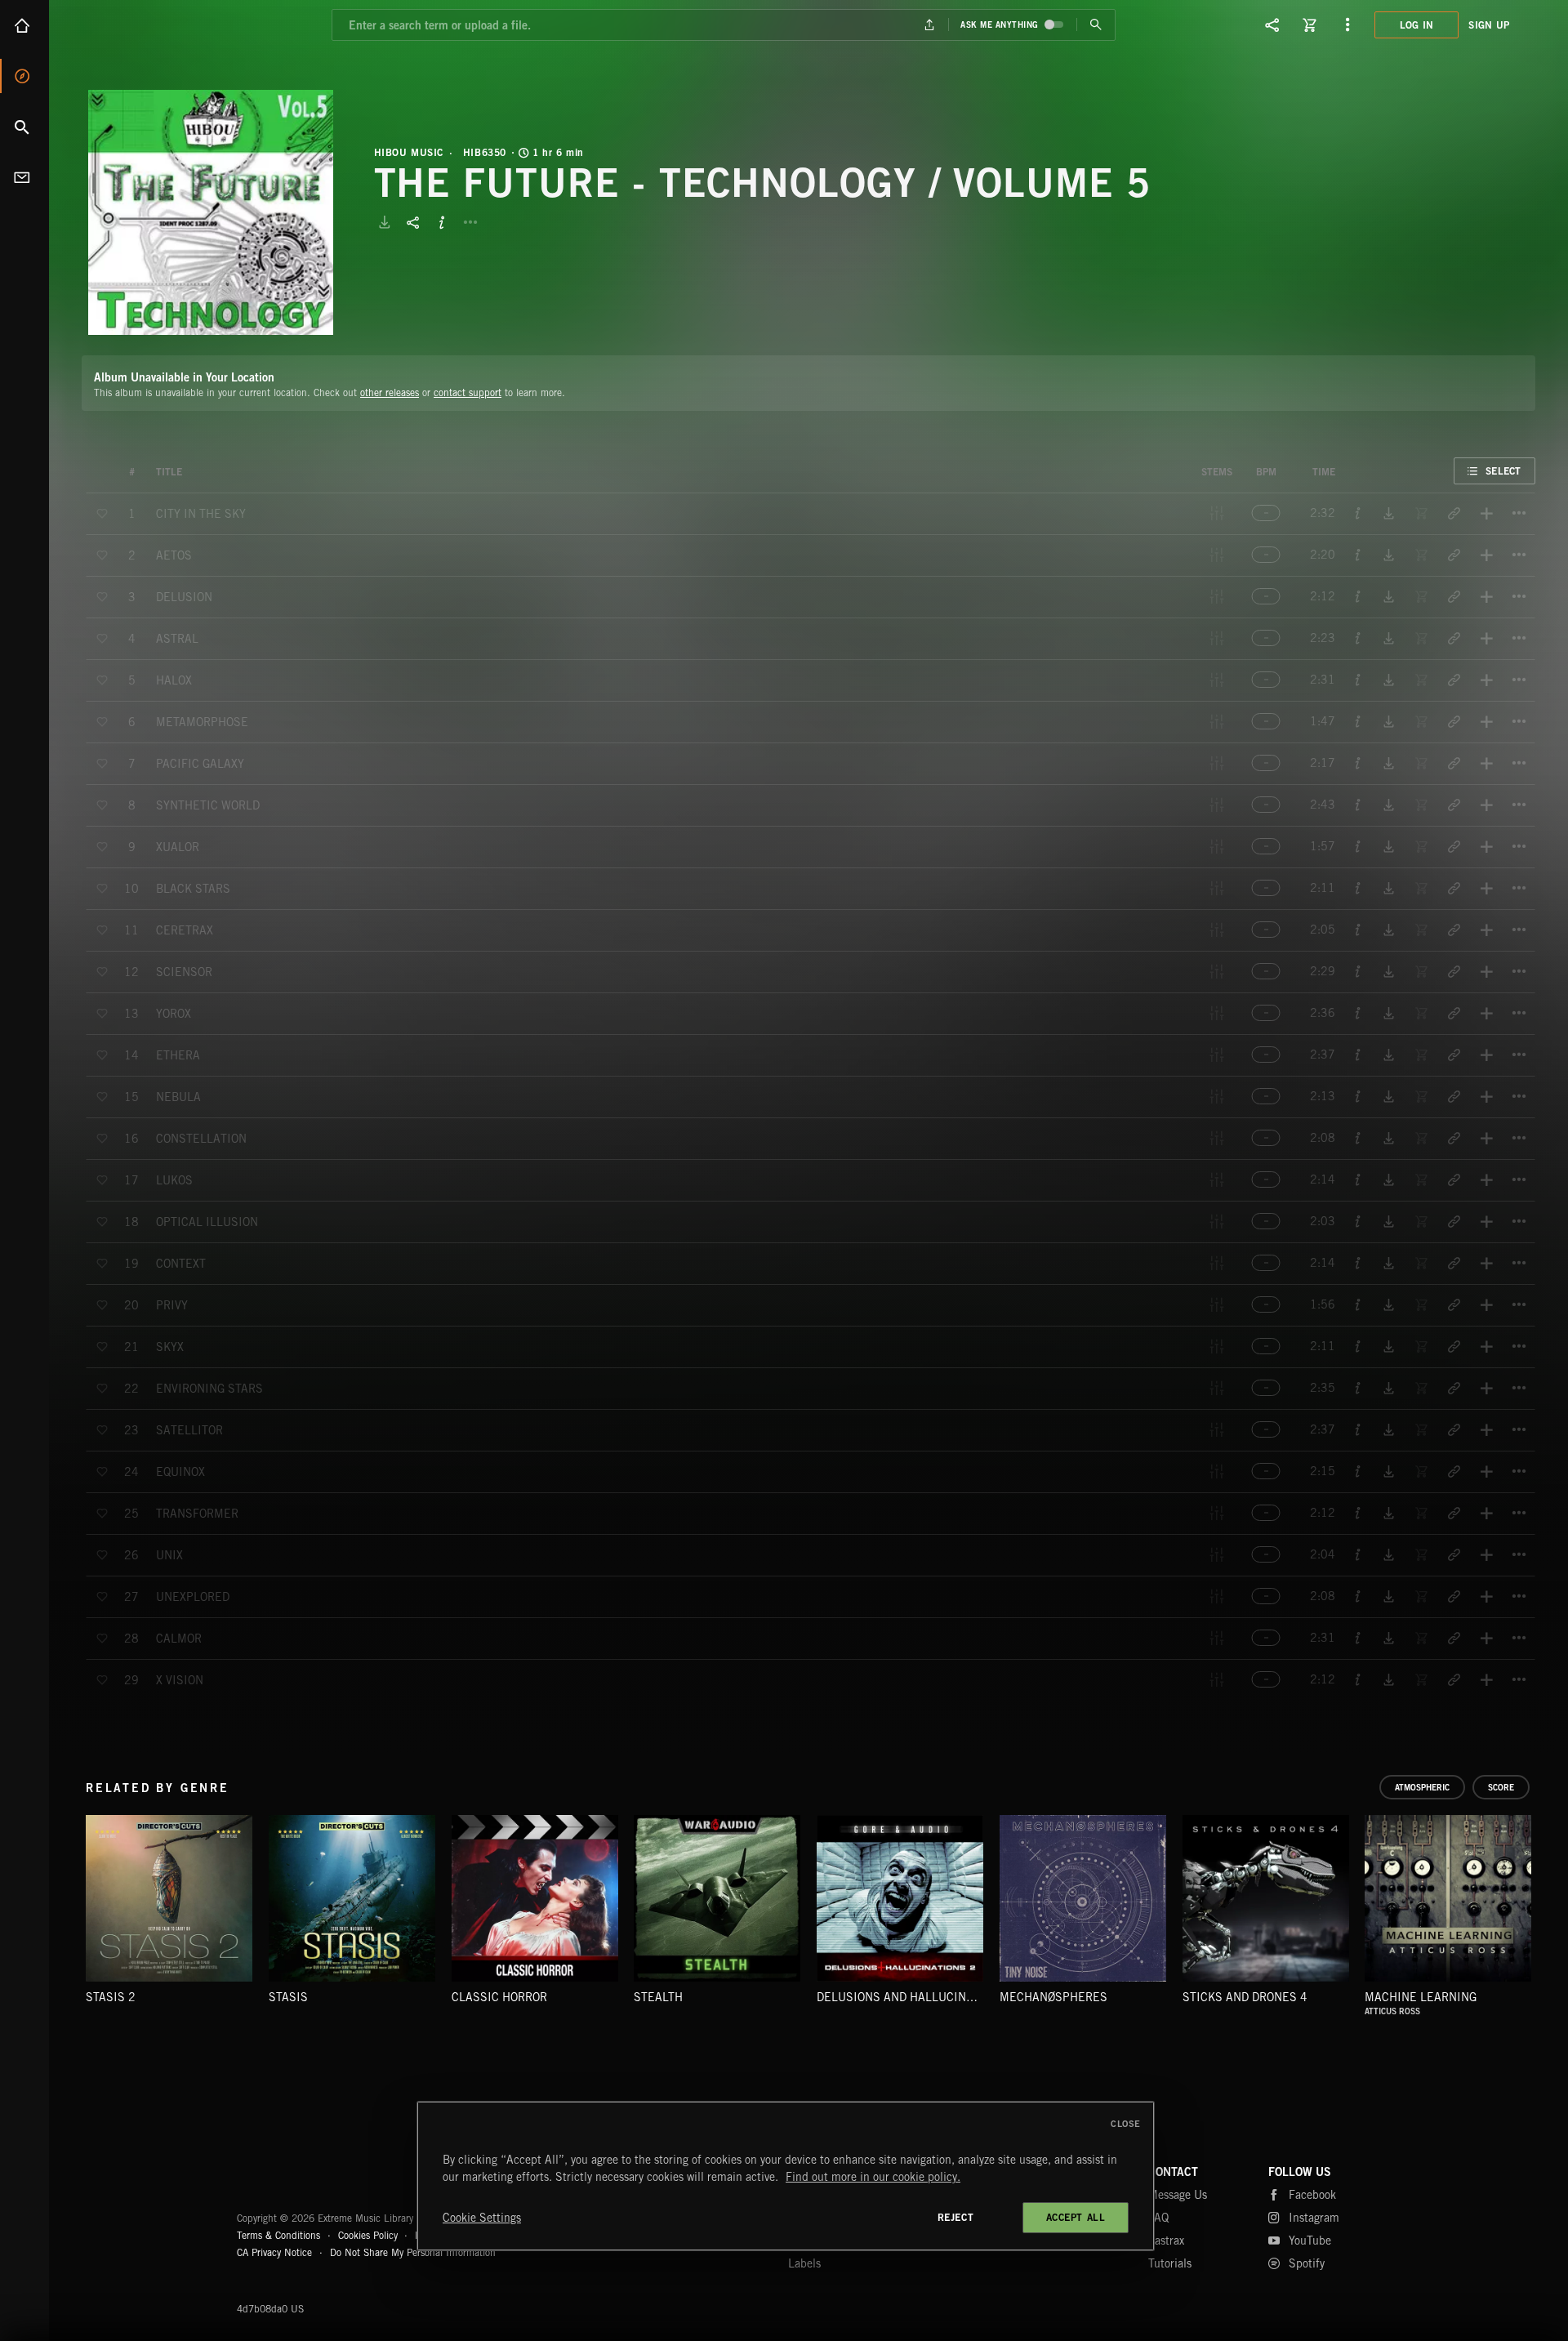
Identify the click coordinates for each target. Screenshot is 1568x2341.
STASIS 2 (111, 1997)
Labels (804, 2263)
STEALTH (658, 1997)
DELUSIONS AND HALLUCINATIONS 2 (917, 1997)
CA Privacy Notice (274, 2252)
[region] (786, 2176)
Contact (24, 177)
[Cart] (1310, 25)
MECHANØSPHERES (1053, 1997)
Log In (1417, 25)
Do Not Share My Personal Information (413, 2253)
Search (24, 127)
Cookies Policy (368, 2235)
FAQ (1158, 2218)
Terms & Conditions (278, 2235)
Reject (956, 2217)
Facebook (1312, 2195)
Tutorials (1170, 2263)
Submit (1096, 25)
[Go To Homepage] (138, 25)
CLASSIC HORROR (499, 1997)
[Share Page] (1272, 25)
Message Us (1178, 2195)
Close (1126, 2124)
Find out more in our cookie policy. (873, 2177)
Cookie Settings (482, 2218)
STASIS (288, 1997)
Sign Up (1489, 25)
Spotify (1307, 2263)
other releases (390, 392)
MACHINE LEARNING (1421, 1997)
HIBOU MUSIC (409, 153)
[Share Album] (413, 222)
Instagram (1314, 2218)
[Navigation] (1347, 25)
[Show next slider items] (1548, 1907)
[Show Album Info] (442, 222)
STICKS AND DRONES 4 (1245, 1997)
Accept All (1076, 2217)
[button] (211, 212)
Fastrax (1166, 2241)
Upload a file (930, 25)
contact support (468, 392)
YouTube (1310, 2241)
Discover (24, 76)
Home (24, 25)
